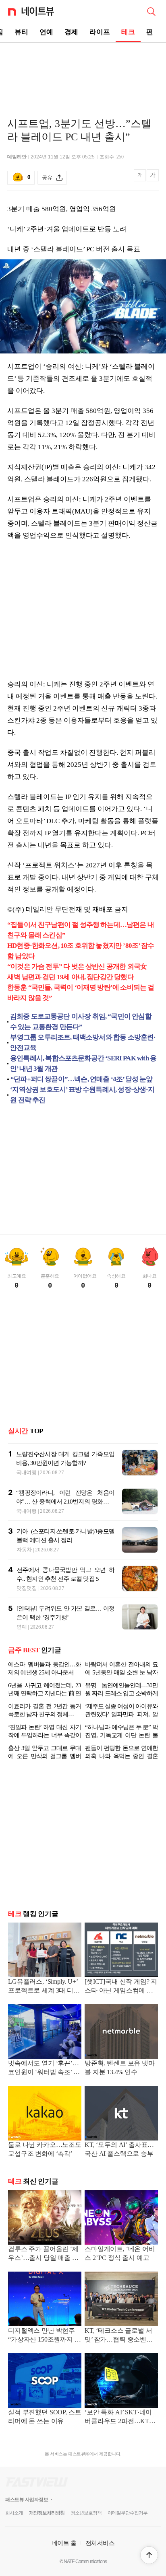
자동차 (24, 1550)
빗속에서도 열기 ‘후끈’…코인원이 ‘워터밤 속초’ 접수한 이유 (44, 2068)
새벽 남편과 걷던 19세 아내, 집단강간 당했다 (71, 977)
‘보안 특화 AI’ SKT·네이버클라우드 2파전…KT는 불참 (120, 2417)
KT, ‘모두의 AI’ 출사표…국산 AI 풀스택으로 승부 (119, 2149)
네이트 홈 (64, 2543)
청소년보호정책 (86, 2513)
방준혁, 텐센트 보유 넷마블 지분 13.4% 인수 (120, 2068)
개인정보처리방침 (47, 2513)
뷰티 (21, 32)
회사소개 (14, 2513)
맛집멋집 (27, 1588)
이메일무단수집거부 (128, 2513)
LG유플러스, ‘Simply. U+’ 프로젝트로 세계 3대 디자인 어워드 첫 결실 (44, 1987)
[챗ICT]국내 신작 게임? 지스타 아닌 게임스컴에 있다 (121, 1987)
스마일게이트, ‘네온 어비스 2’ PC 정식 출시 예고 (120, 2253)
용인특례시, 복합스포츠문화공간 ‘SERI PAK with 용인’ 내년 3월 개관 (83, 1063)
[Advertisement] (83, 71)
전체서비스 (100, 2543)
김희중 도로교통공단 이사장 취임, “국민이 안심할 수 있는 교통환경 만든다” (81, 1022)
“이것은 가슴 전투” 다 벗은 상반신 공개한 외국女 (77, 967)
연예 (46, 32)
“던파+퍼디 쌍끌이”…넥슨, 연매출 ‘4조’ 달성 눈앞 (82, 1079)
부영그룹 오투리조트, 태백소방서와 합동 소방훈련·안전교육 (83, 1043)
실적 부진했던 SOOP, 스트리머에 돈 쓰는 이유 (45, 2417)
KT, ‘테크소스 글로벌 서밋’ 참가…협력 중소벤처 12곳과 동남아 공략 (119, 2336)
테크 (128, 32)
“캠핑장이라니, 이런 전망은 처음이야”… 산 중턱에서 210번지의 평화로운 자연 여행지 (65, 1502)
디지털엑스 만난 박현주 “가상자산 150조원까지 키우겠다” (45, 2336)
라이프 (100, 32)
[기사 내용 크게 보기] (153, 178)
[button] (149, 2555)
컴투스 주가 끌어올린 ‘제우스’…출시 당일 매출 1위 (43, 2254)
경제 (71, 32)
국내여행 (26, 1472)
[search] (151, 11)
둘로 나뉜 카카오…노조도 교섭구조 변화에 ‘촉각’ (45, 2149)
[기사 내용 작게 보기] (140, 180)
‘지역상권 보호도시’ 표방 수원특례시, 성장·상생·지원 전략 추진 (82, 1095)
